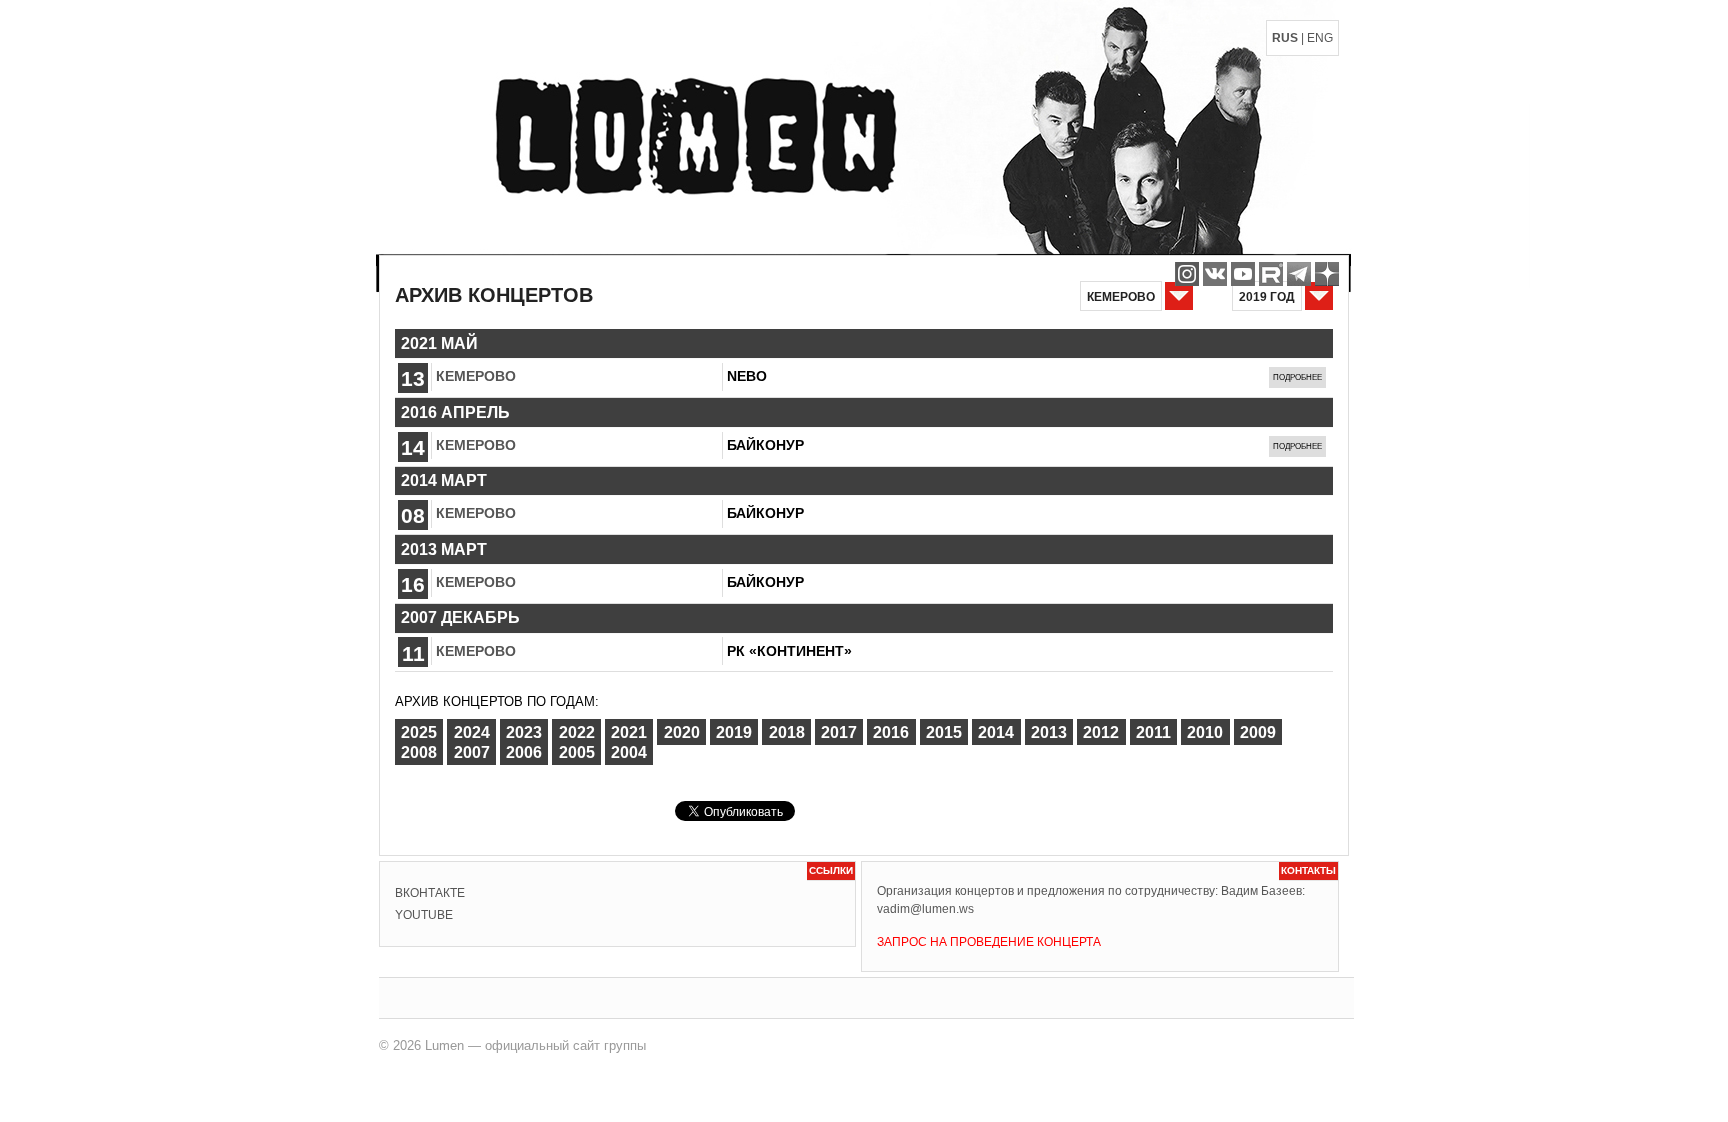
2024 (472, 731)
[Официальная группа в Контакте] (1215, 274)
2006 (524, 752)
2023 (524, 731)
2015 (944, 731)
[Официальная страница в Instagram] (1187, 274)
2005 (577, 752)
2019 (734, 731)
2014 (996, 731)
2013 (1049, 731)
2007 (472, 752)
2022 (577, 731)
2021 (629, 731)
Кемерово (476, 376)
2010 (1205, 731)
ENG (1320, 38)
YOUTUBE (424, 915)
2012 (1101, 731)
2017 (839, 731)
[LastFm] (1299, 274)
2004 (629, 752)
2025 (419, 731)
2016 (891, 731)
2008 (419, 752)
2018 (787, 731)
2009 (1258, 731)
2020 (682, 731)
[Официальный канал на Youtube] (1243, 274)
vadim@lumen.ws (925, 909)
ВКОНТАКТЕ (430, 893)
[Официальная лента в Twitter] (1271, 274)
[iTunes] (1327, 274)
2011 (1153, 731)
